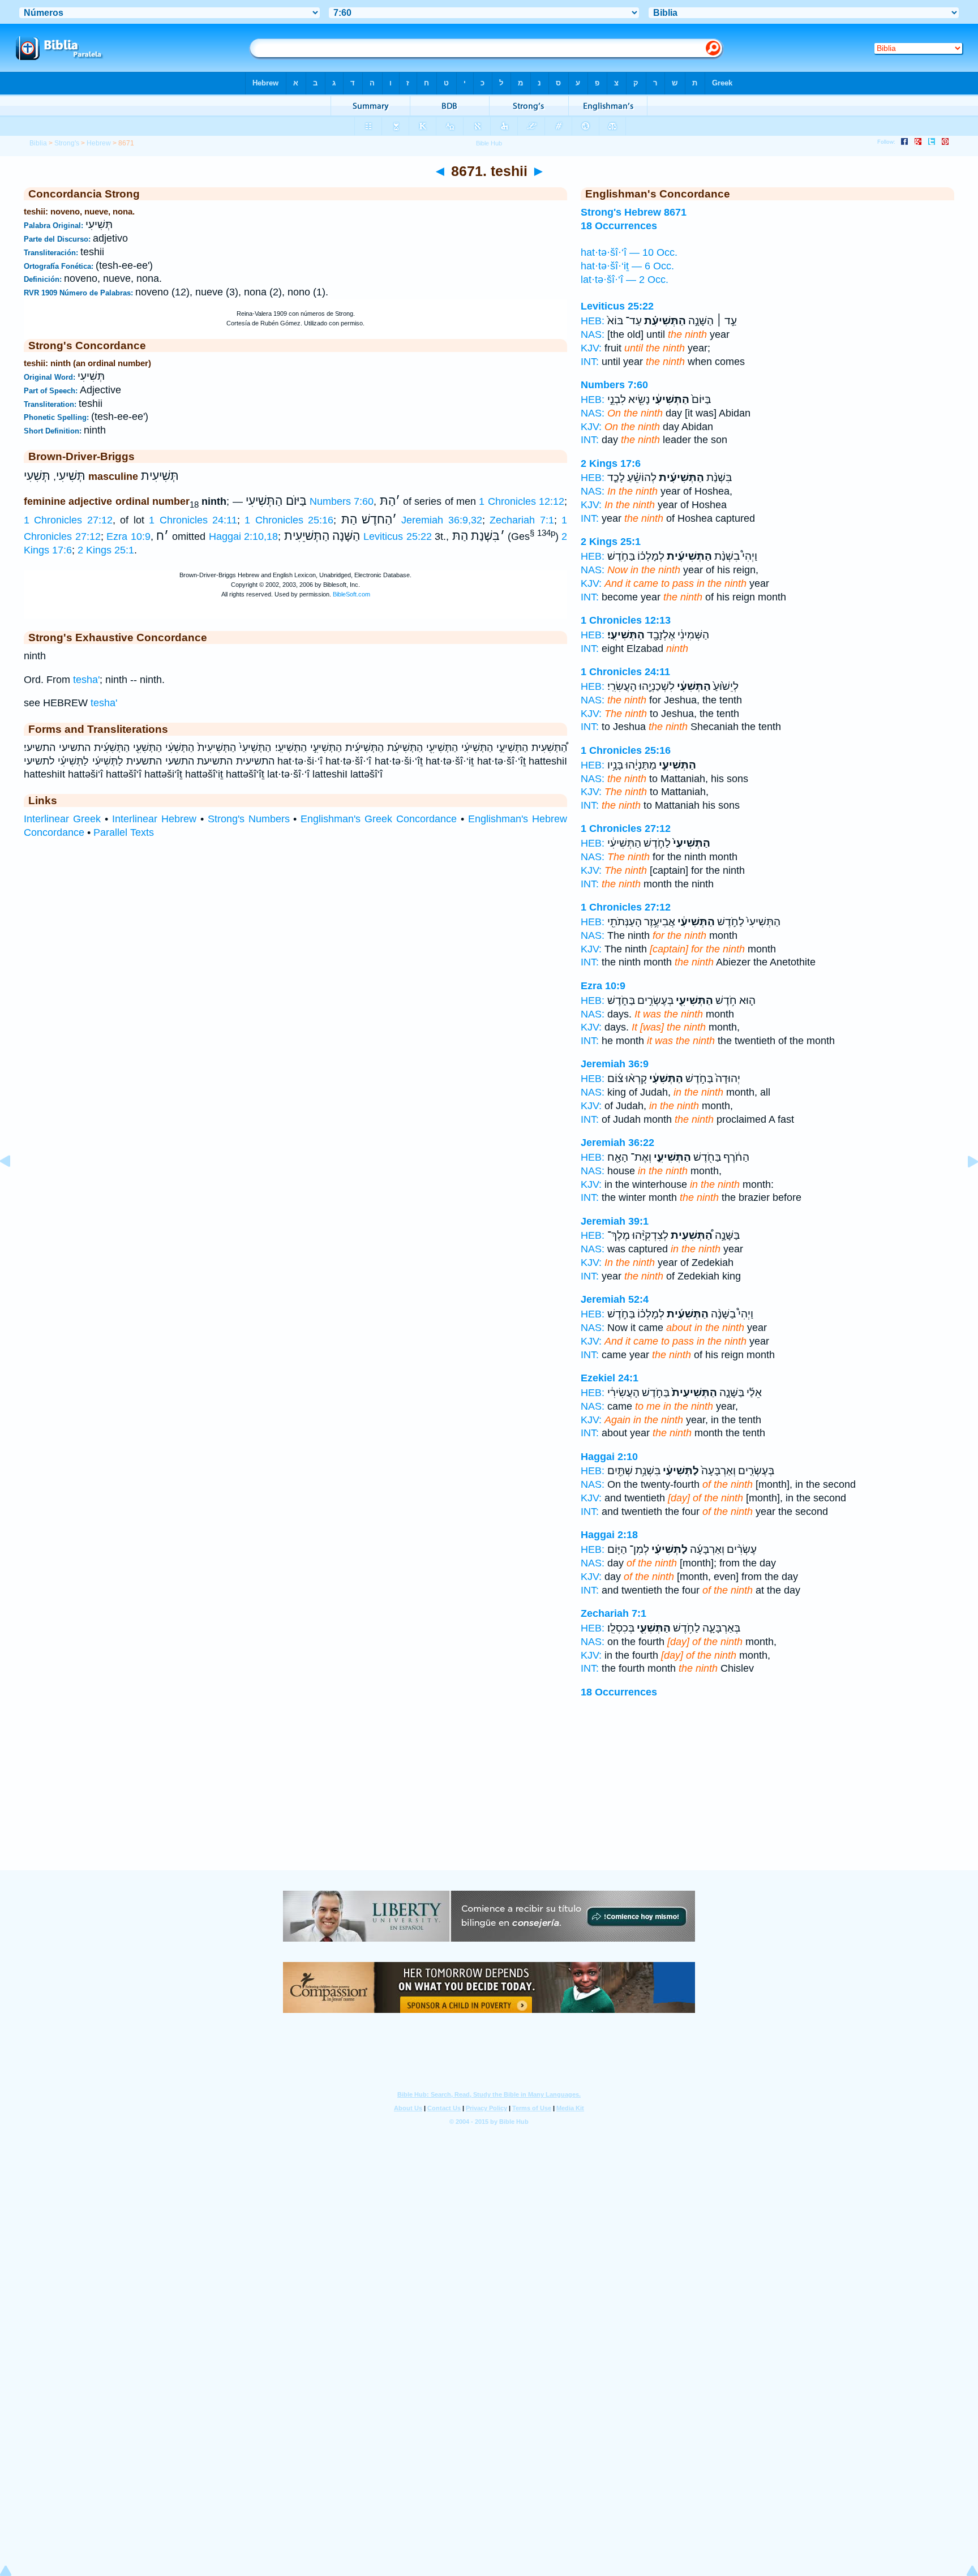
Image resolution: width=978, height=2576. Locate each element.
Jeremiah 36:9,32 (441, 520)
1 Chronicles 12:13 (626, 620)
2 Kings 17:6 (611, 463)
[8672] (964, 1187)
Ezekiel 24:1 (610, 1378)
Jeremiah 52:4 (615, 1299)
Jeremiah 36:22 (617, 1143)
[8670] (14, 1187)
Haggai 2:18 (609, 1535)
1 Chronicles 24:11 (193, 520)
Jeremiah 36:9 (615, 1064)
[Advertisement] (489, 1801)
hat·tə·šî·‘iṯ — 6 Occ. (627, 266)
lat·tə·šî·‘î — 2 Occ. (625, 280)
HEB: (593, 321)
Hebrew (99, 143)
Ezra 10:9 (128, 536)
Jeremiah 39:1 (615, 1221)
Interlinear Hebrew (154, 819)
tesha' (86, 680)
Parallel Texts (124, 832)
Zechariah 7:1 (522, 520)
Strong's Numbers (249, 819)
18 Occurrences (619, 1692)
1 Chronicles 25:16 (289, 520)
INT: (590, 362)
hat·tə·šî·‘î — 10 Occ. (629, 252)
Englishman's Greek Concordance (379, 819)
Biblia (38, 143)
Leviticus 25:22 (398, 536)
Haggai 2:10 (609, 1457)
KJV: (591, 348)
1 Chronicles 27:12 (68, 520)
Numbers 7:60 (342, 501)
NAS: (593, 334)
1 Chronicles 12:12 (522, 501)
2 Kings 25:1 (106, 550)
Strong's (67, 143)
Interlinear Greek (62, 819)
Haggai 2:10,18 (244, 536)
